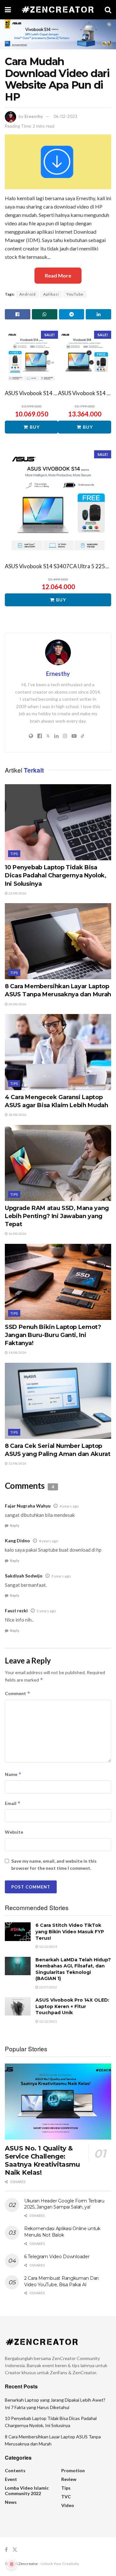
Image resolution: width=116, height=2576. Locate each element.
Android (28, 294)
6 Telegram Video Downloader (57, 2257)
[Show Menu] (8, 10)
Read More (58, 275)
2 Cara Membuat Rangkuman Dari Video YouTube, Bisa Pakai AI (61, 2281)
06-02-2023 (65, 116)
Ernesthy (34, 116)
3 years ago (61, 1576)
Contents (15, 2470)
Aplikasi (51, 294)
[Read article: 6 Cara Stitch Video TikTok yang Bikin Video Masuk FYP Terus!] (18, 1932)
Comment (18, 1693)
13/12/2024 (48, 1947)
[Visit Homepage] (58, 10)
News (11, 2502)
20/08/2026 (17, 1004)
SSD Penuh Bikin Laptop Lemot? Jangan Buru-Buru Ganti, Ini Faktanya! (53, 1335)
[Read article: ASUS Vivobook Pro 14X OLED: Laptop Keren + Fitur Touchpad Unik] (18, 2006)
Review (69, 2479)
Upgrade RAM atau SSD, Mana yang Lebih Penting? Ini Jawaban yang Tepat (57, 1216)
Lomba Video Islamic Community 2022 (27, 2491)
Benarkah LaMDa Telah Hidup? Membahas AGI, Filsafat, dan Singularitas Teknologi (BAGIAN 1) (73, 1969)
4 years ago (69, 1506)
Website (14, 1832)
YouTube (75, 294)
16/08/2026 (17, 1234)
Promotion (73, 2470)
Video (68, 2505)
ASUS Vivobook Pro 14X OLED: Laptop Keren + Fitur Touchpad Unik (72, 2006)
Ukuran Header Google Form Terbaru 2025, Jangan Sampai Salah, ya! (64, 2204)
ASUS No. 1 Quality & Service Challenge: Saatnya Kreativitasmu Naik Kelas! (42, 2160)
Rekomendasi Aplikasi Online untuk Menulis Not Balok (62, 2232)
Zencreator (28, 2564)
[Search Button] (108, 10)
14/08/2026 (17, 1352)
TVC (66, 2497)
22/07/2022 (48, 1987)
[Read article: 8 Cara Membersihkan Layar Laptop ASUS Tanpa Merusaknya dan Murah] (58, 941)
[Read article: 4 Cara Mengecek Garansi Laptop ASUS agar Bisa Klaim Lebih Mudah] (58, 1052)
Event (11, 2479)
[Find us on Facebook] (6, 2550)
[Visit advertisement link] (58, 34)
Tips (14, 854)
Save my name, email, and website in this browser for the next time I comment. (54, 1864)
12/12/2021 (48, 2021)
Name (13, 1774)
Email (13, 1803)
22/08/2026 (17, 893)
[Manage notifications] (12, 2564)
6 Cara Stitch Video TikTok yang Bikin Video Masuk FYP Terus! (70, 1932)
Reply (15, 1525)
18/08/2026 (17, 1115)
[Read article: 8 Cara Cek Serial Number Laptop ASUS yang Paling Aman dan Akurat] (58, 1401)
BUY (35, 427)
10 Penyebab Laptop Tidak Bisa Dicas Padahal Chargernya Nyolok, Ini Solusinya (55, 875)
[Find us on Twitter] (15, 2550)
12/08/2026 (17, 1463)
